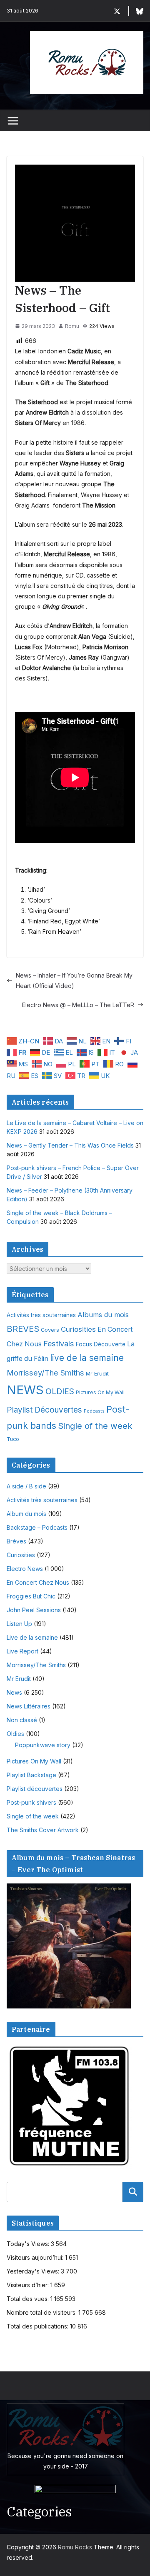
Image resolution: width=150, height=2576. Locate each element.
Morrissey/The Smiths (45, 1373)
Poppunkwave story (43, 1745)
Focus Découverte (101, 1344)
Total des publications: (38, 2326)
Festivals (59, 1343)
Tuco (13, 1439)
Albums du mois (103, 1315)
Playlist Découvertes (44, 1410)
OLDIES (60, 1391)
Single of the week (95, 1426)
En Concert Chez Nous (38, 1582)
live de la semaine (87, 1358)
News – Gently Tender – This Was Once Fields (70, 1145)
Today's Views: (29, 2244)
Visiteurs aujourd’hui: (36, 2257)
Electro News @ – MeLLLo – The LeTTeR (78, 1005)
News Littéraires (29, 1706)
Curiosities (78, 1329)
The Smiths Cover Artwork (43, 1830)
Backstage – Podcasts (37, 1527)
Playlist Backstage (31, 1775)
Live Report (22, 1651)
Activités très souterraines (41, 1315)
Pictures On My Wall (100, 1392)
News (14, 1692)
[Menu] (13, 121)
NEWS (25, 1390)
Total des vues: (29, 2299)
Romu (72, 326)
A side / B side (26, 1486)
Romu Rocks (75, 2547)
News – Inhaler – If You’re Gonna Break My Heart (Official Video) (74, 980)
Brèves (16, 1541)
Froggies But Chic (31, 1596)
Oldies (15, 1734)
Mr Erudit (97, 1373)
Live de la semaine (32, 1637)
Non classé (22, 1720)
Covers (50, 1330)
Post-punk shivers (31, 1802)
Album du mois (26, 1514)
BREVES (23, 1329)
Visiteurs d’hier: (29, 2285)
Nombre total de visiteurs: (42, 2312)
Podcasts (94, 1411)
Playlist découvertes (35, 1789)
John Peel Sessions (34, 1610)
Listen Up (19, 1624)
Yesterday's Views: (34, 2271)
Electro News (25, 1569)
